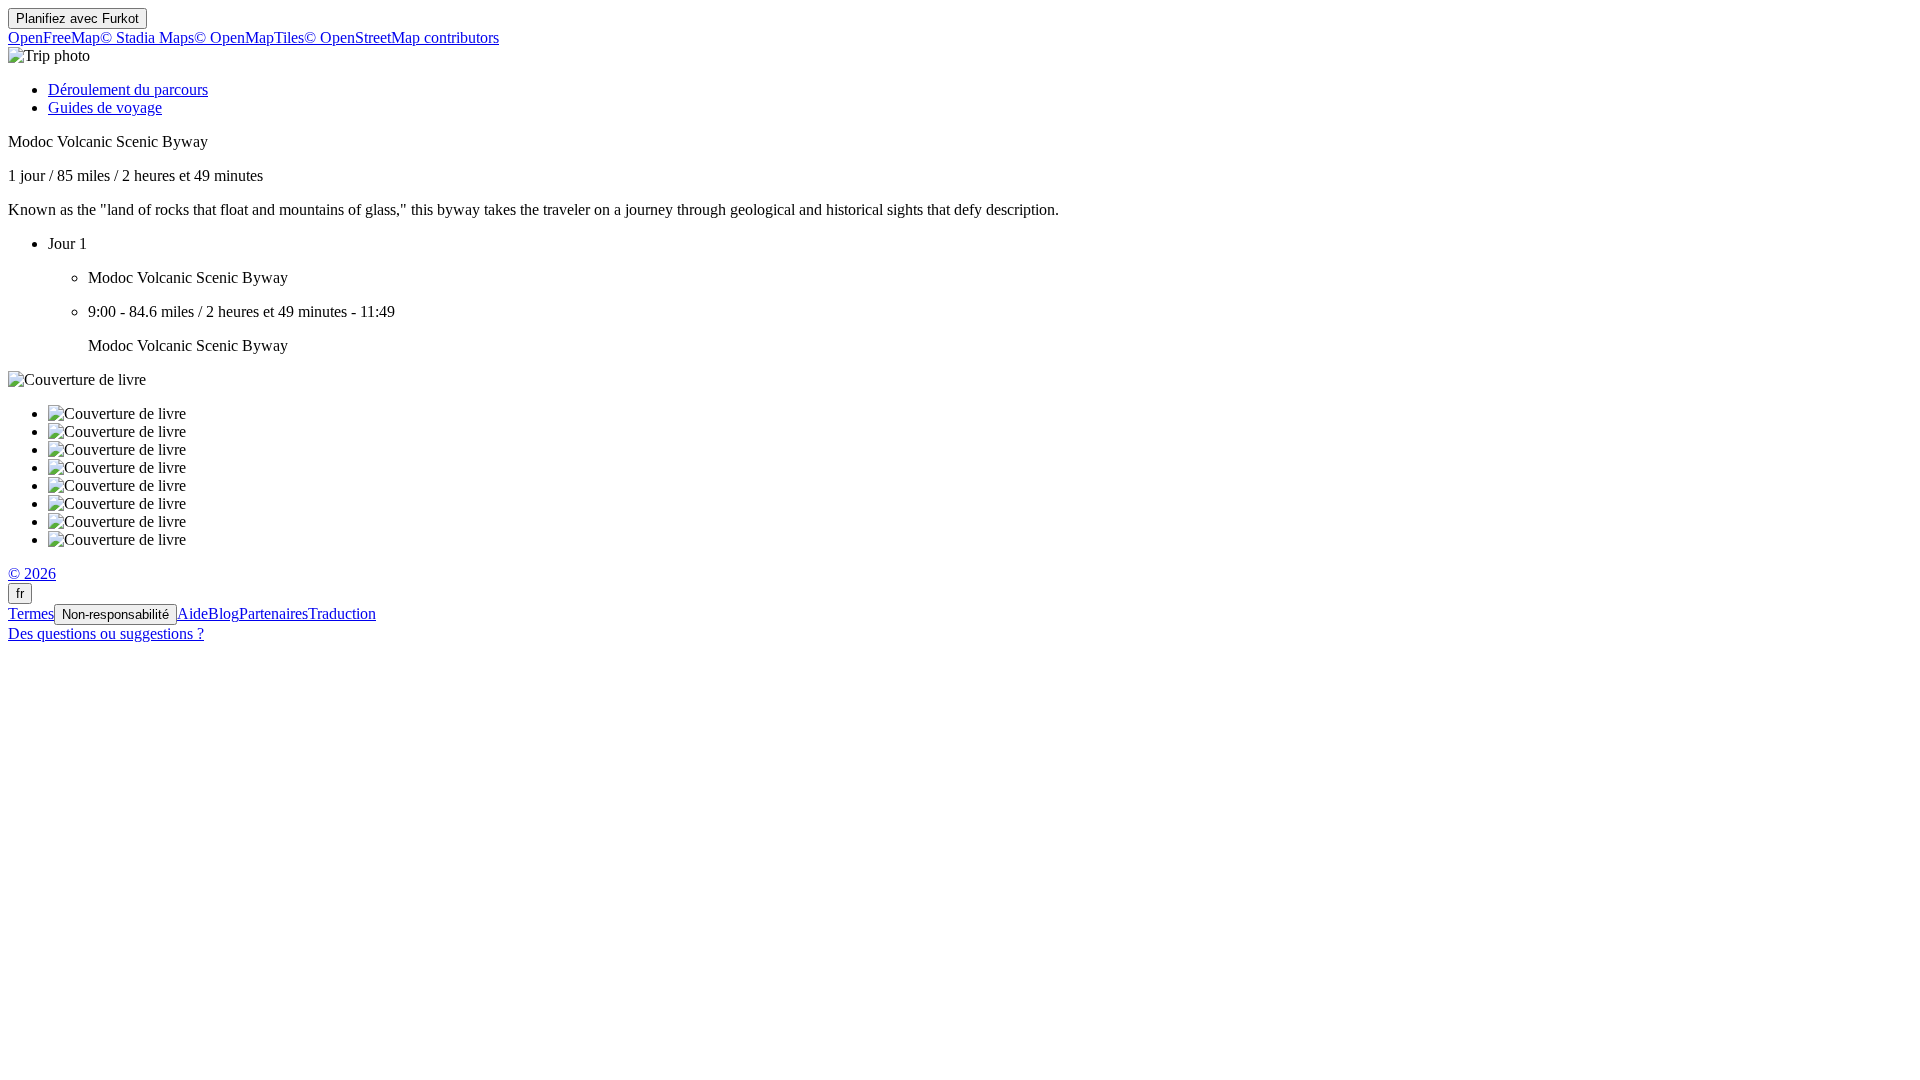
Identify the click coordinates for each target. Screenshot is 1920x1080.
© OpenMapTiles (249, 37)
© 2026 (32, 573)
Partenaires (273, 613)
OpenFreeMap (54, 37)
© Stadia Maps (147, 37)
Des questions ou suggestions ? (106, 633)
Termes (31, 613)
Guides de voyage (105, 107)
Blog (223, 613)
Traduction (342, 613)
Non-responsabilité (115, 614)
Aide (192, 613)
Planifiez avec (77, 18)
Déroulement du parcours (128, 89)
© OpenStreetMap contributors (401, 37)
